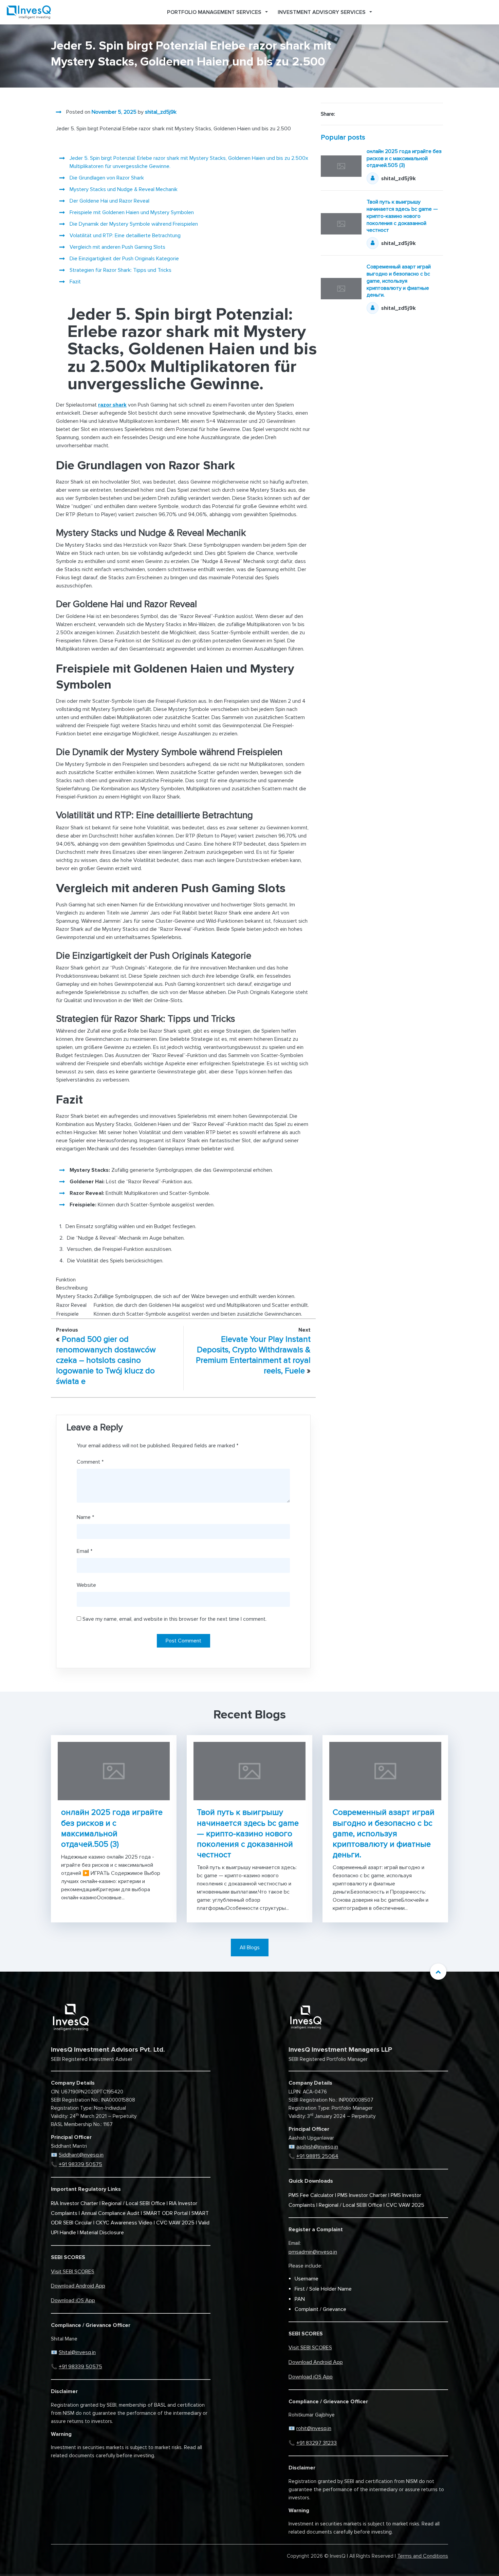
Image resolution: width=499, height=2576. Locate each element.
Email (85, 1551)
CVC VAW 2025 (175, 2223)
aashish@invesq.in (317, 2147)
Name (85, 1517)
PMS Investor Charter (362, 2195)
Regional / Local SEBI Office (134, 2203)
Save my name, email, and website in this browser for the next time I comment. (174, 1619)
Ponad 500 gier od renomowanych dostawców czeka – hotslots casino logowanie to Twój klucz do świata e (106, 1360)
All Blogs (250, 1948)
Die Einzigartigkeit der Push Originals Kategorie (124, 259)
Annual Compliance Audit (110, 2213)
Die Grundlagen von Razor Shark (107, 178)
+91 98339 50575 (80, 2164)
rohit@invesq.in (314, 2428)
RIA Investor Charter (75, 2203)
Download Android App (78, 2286)
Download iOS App (73, 2300)
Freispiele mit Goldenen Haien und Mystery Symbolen (132, 212)
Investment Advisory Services (322, 12)
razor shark (112, 405)
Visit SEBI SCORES (73, 2272)
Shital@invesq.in (77, 2352)
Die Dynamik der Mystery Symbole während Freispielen (134, 224)
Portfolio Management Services (214, 12)
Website (86, 1585)
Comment (90, 1462)
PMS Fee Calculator (311, 2195)
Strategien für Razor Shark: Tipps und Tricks (121, 270)
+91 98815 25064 (317, 2156)
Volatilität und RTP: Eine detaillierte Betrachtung (125, 236)
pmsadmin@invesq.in (313, 2252)
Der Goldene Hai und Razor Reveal (109, 201)
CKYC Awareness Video (124, 2223)
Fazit (75, 282)
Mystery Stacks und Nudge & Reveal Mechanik (124, 189)
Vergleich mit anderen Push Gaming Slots (117, 247)
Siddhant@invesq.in (81, 2155)
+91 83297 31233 (317, 2443)
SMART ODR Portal (165, 2213)
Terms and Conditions (423, 2556)
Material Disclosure (102, 2233)
